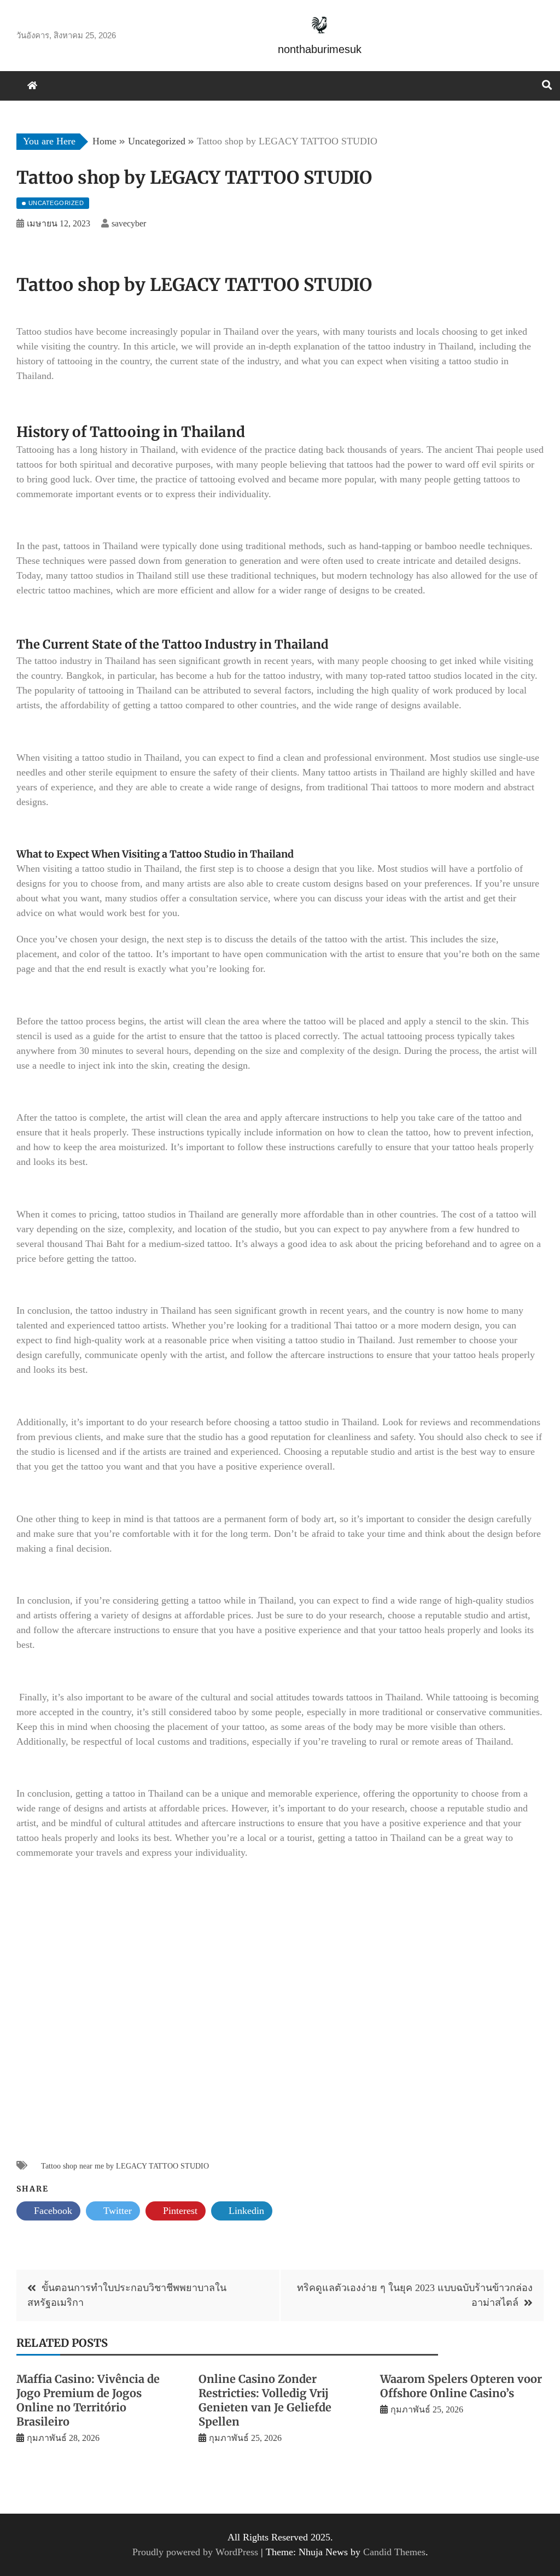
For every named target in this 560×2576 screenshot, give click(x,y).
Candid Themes (394, 2552)
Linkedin (245, 2211)
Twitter (116, 2211)
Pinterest (179, 2211)
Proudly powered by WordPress (197, 2552)
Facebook (52, 2211)
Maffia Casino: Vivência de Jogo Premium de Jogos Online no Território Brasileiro (88, 2400)
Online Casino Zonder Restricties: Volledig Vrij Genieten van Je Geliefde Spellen (265, 2400)
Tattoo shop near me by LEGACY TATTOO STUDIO (125, 2166)
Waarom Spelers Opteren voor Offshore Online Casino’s (461, 2386)
